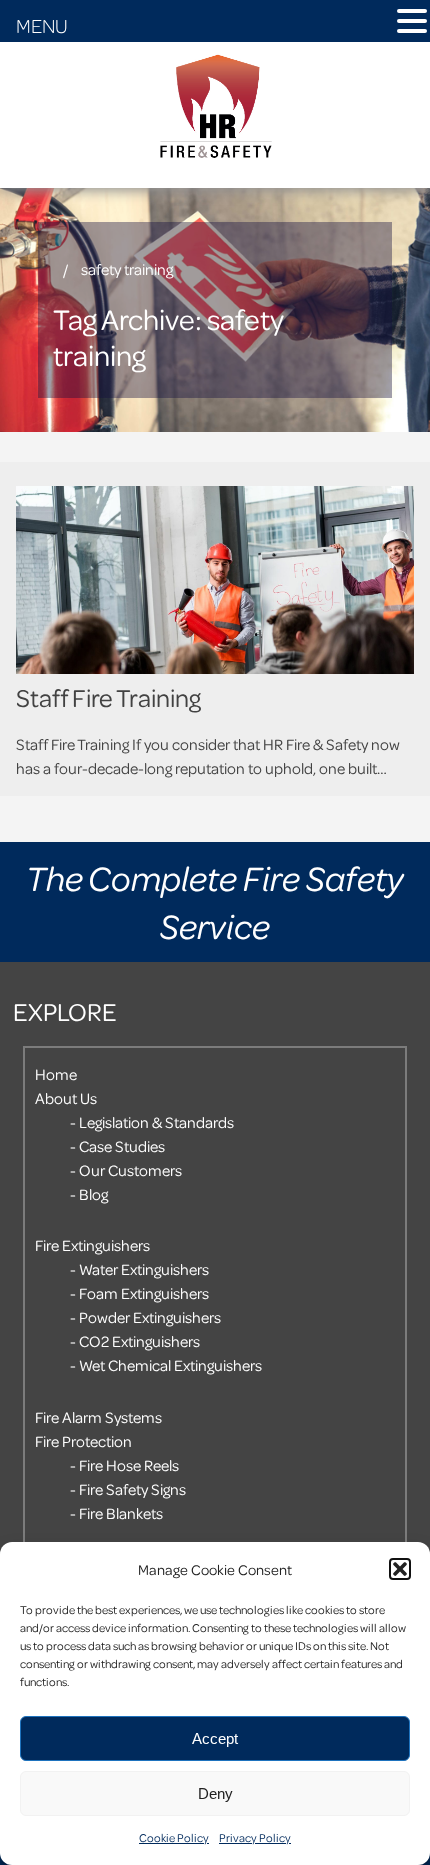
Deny (215, 1793)
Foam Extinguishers (144, 1293)
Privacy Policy (255, 1837)
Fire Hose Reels (129, 1465)
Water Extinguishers (144, 1269)
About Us (66, 1098)
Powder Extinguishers (150, 1317)
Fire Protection (83, 1441)
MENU (42, 25)
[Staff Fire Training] (215, 580)
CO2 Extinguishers (139, 1341)
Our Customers (130, 1170)
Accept (215, 1738)
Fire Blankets (121, 1513)
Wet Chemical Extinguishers (170, 1365)
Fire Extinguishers (92, 1245)
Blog (93, 1194)
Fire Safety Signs (132, 1489)
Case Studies (122, 1146)
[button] (400, 1569)
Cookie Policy (174, 1837)
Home (56, 1074)
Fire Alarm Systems (98, 1417)
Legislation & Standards (156, 1122)
